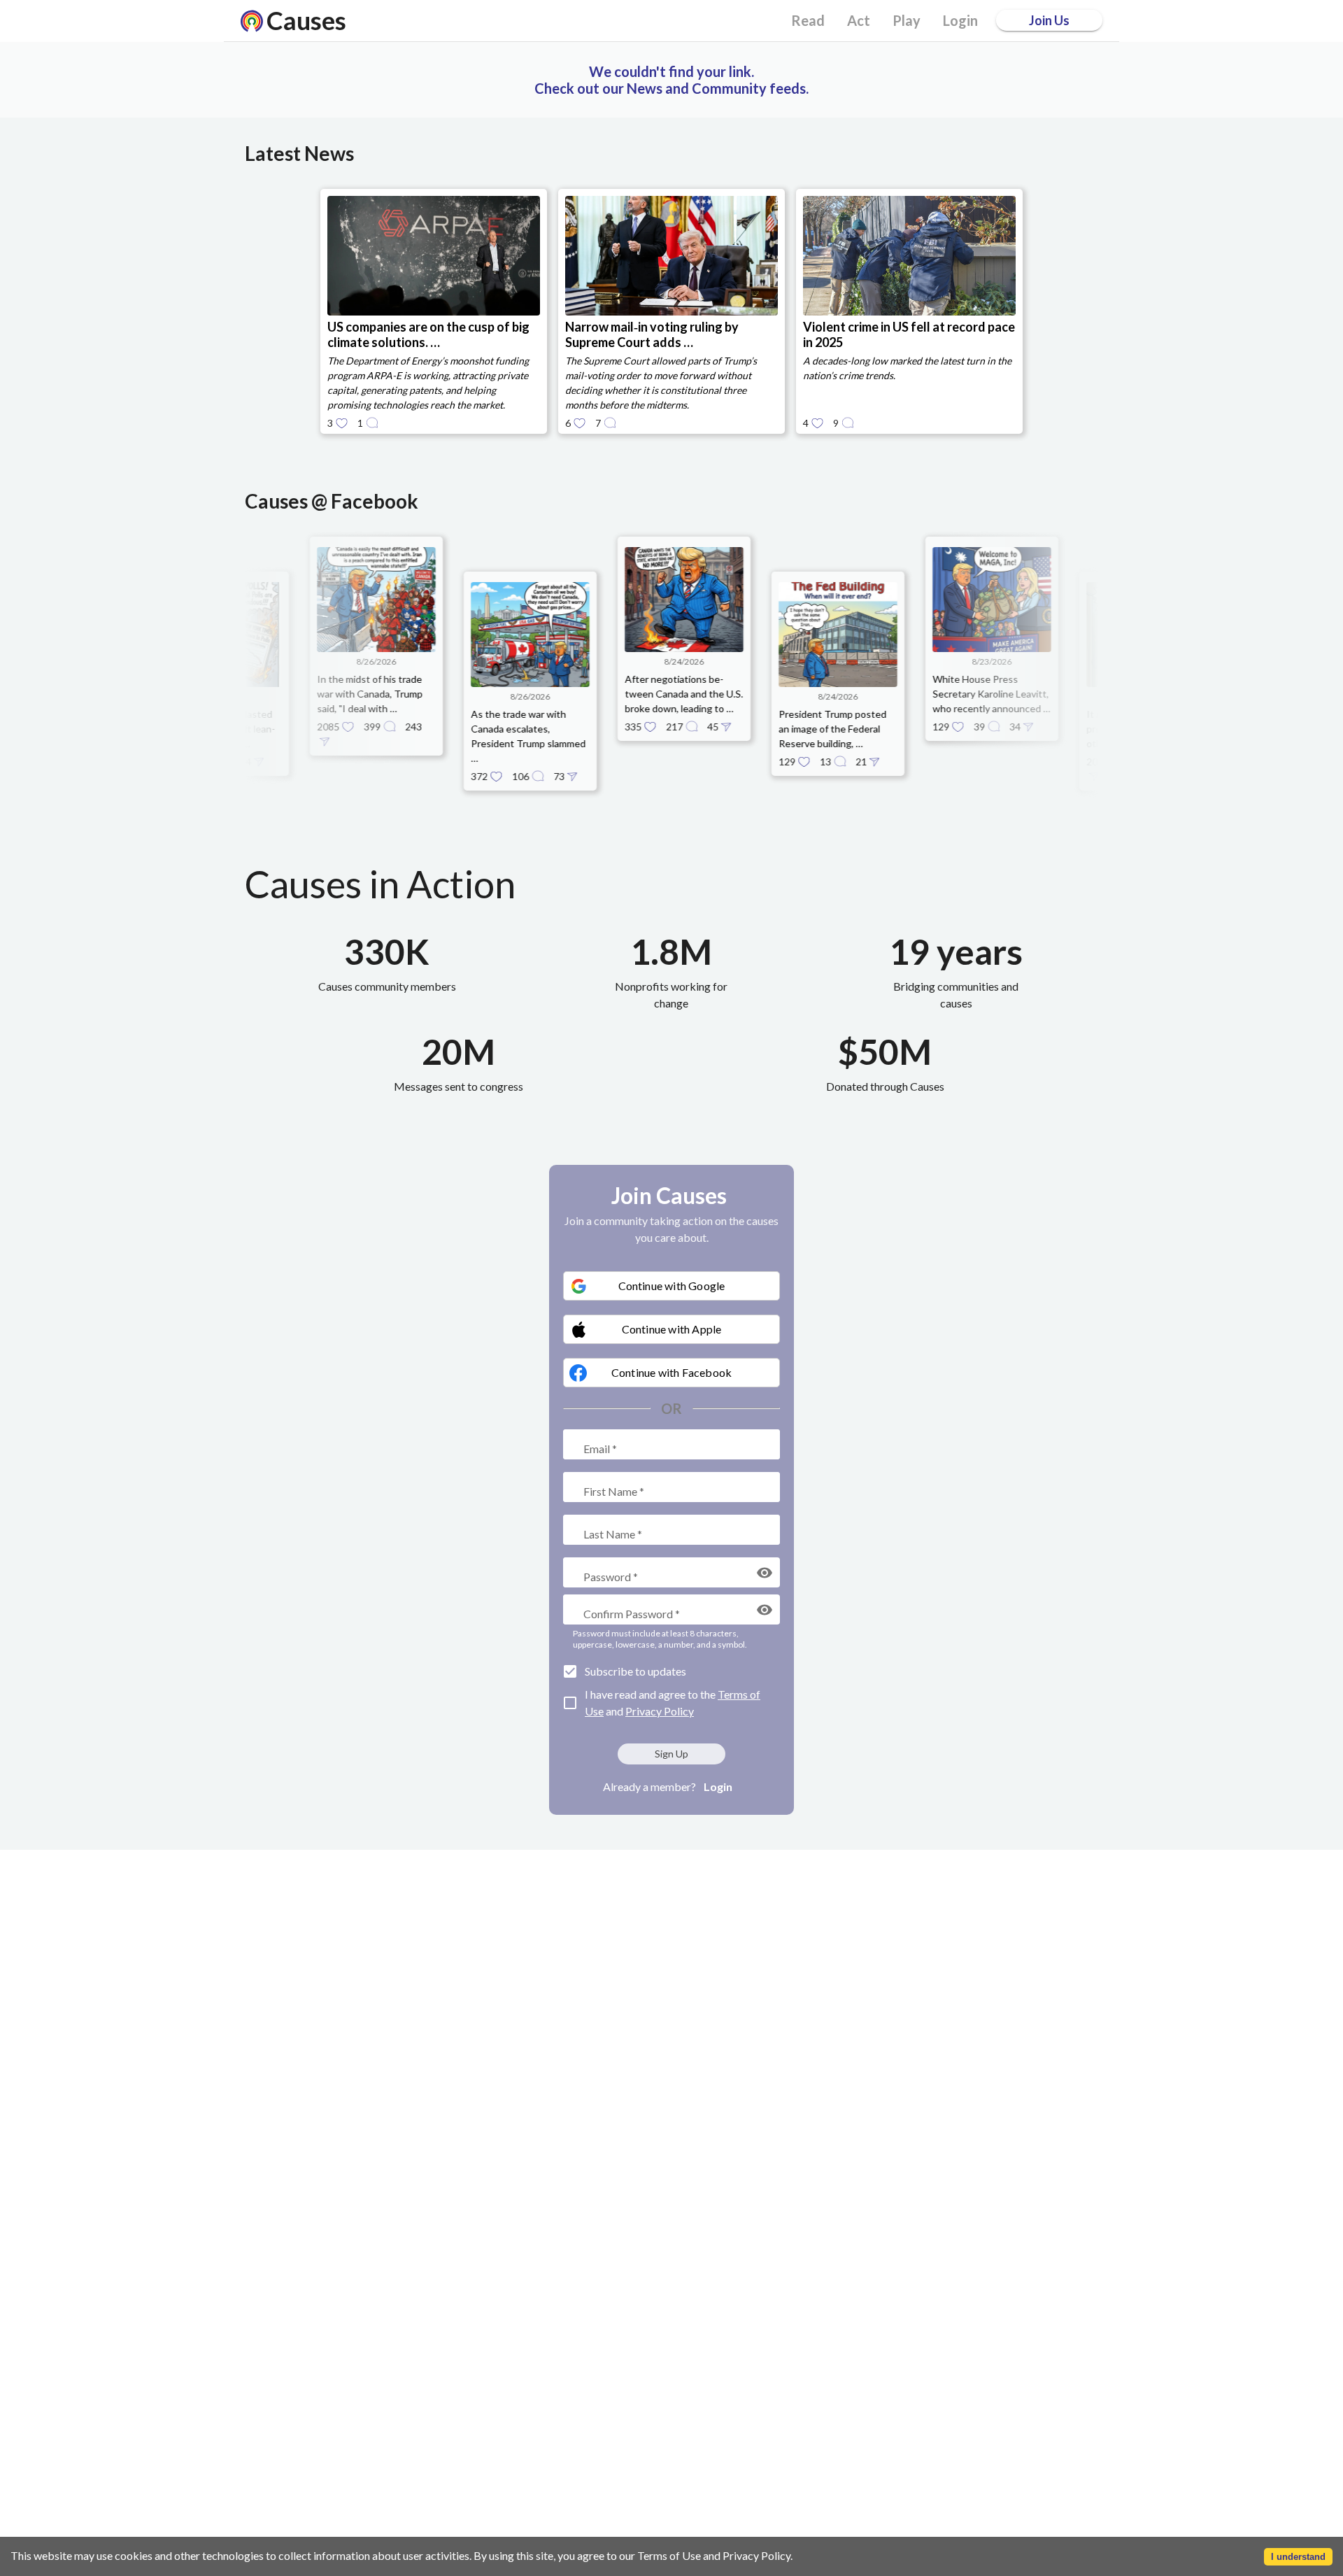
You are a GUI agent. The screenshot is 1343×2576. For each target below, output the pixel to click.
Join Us (1049, 20)
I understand (1298, 2557)
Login (718, 1786)
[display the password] (765, 1573)
